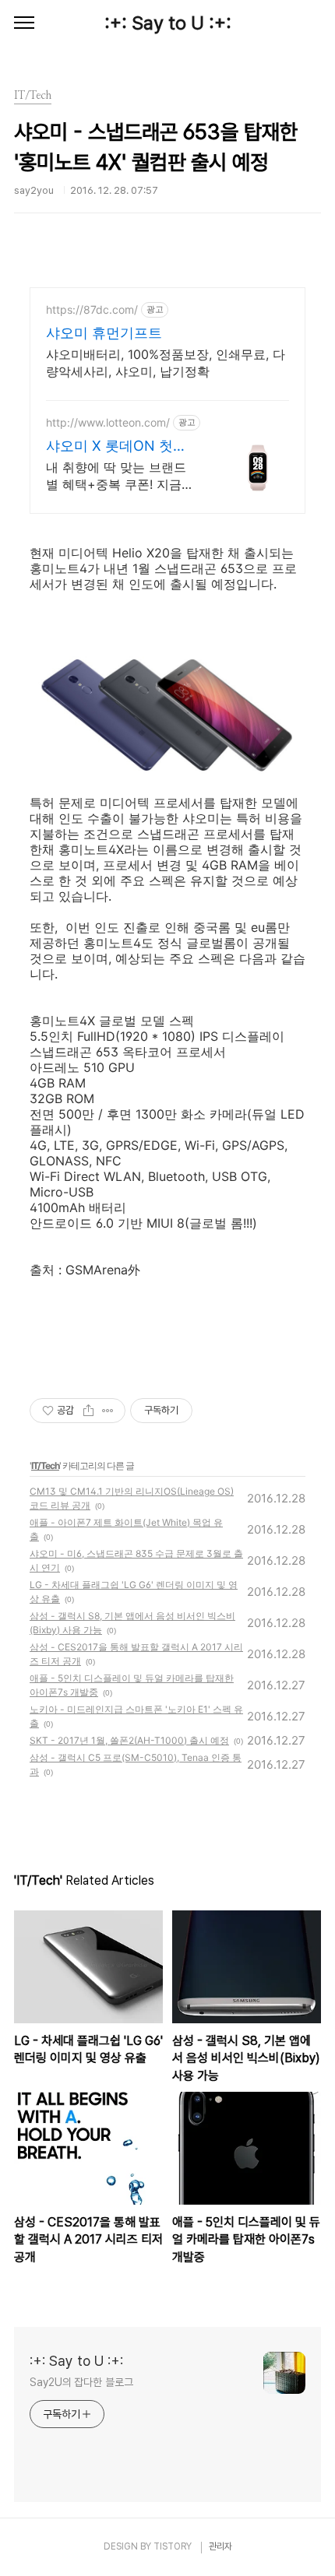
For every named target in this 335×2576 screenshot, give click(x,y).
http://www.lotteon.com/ (108, 422)
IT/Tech (45, 1465)
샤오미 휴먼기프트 (104, 333)
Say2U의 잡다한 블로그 (81, 2382)
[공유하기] (88, 1411)
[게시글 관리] (108, 1411)
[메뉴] (24, 23)
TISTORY (173, 2546)
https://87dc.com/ (92, 309)
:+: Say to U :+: (168, 23)
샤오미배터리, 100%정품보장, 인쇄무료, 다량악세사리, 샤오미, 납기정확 (166, 363)
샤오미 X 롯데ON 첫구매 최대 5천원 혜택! (116, 446)
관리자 (220, 2546)
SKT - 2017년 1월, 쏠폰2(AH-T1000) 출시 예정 (129, 1740)
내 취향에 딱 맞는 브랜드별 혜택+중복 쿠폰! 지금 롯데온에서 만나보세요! (116, 476)
